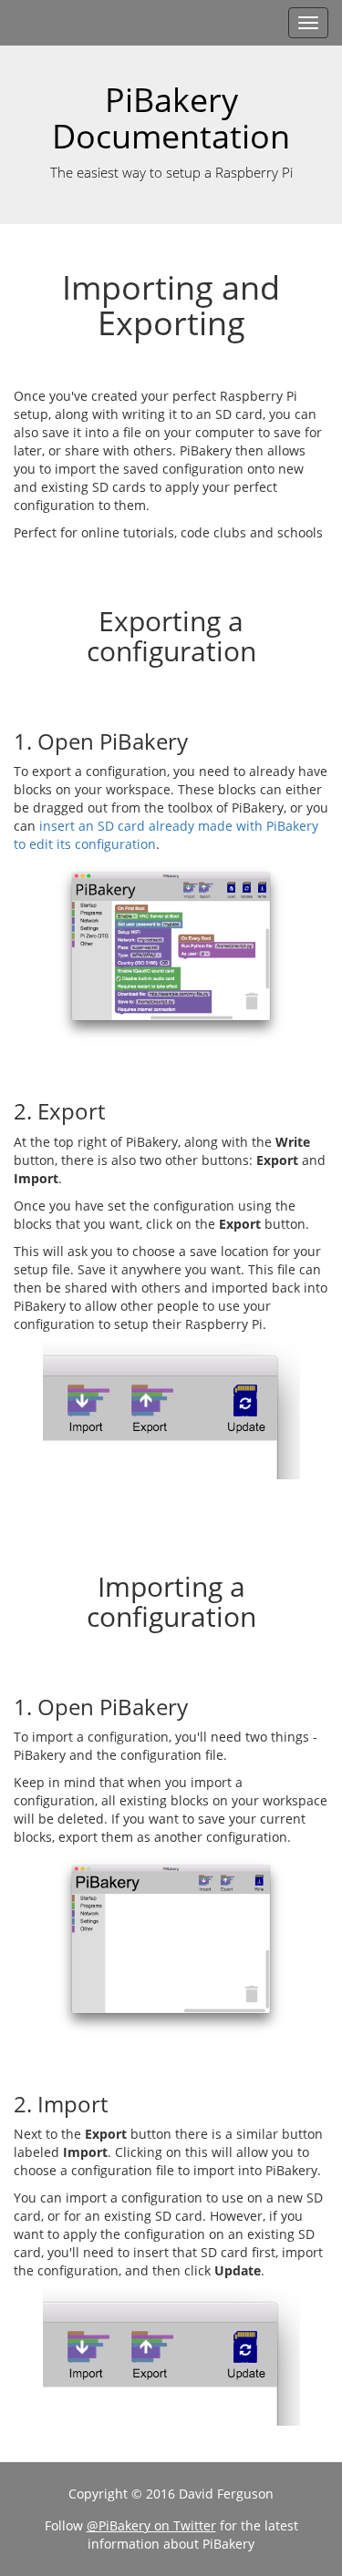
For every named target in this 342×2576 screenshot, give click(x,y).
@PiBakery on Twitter (151, 2525)
